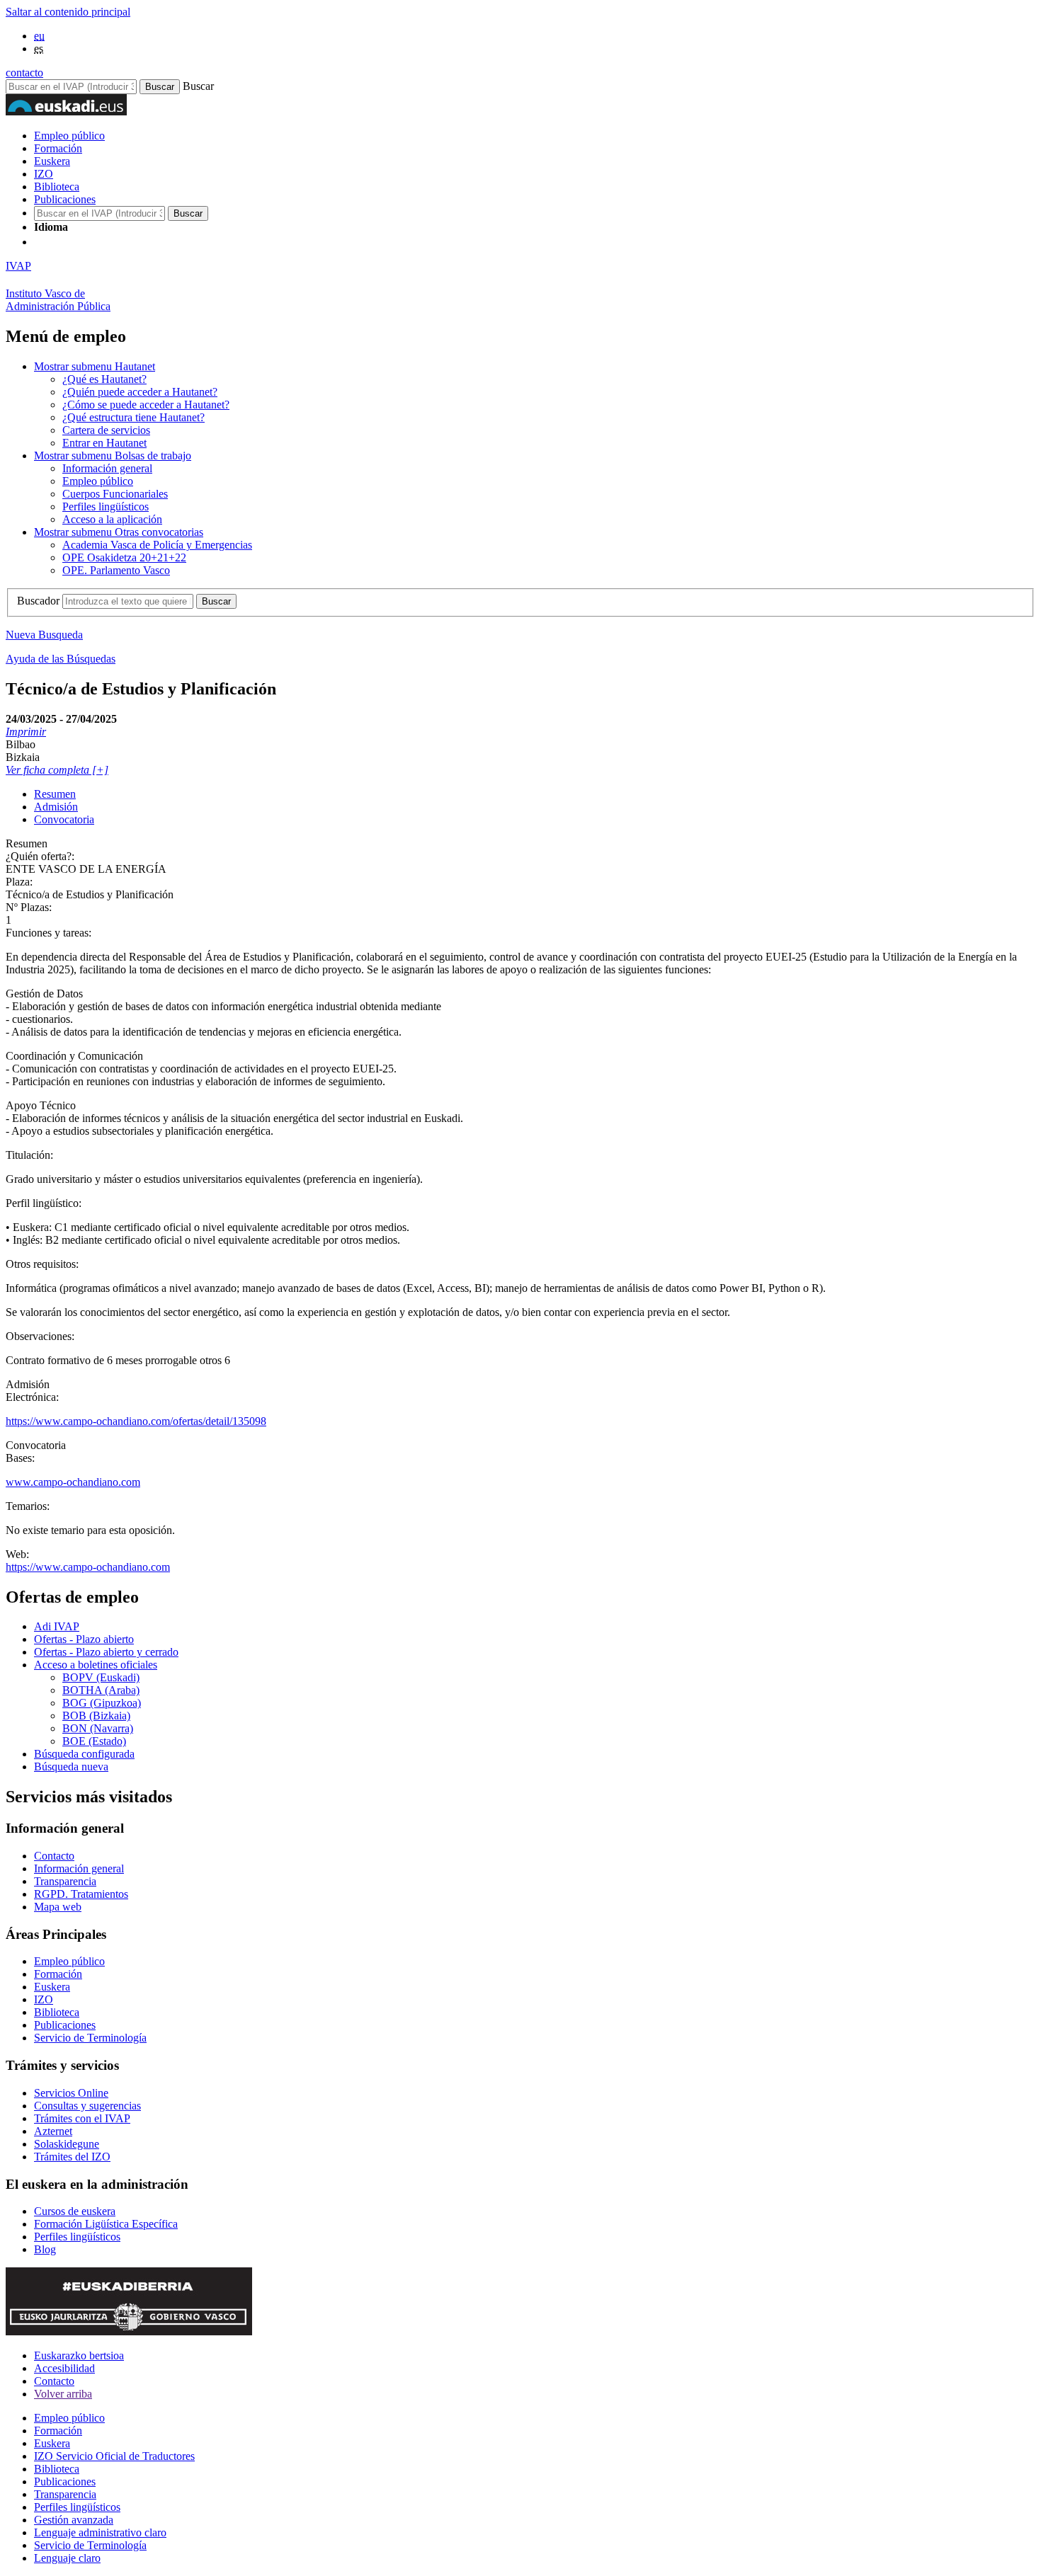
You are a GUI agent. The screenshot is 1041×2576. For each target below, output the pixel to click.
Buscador (38, 601)
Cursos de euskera (75, 2211)
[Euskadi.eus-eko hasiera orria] (87, 242)
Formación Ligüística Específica (106, 2224)
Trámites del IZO (72, 2157)
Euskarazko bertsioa (79, 2355)
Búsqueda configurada (84, 1754)
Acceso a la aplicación (112, 519)
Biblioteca (57, 187)
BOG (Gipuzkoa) (102, 1703)
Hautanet (95, 366)
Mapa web (58, 1907)
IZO (44, 174)
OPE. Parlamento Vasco (116, 570)
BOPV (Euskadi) (101, 1677)
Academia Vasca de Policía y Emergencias (157, 545)
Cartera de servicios (106, 430)
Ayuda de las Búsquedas (61, 659)
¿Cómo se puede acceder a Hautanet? (146, 405)
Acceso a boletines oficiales (96, 1665)
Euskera (52, 161)
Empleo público (69, 136)
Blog (45, 2249)
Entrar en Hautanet (104, 443)
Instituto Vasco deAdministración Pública (58, 300)
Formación (58, 148)
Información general (107, 468)
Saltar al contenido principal (68, 12)
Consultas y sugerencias (87, 2106)
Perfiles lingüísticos (106, 506)
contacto (24, 73)
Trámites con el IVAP (82, 2118)
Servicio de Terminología (90, 2038)
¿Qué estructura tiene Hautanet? (133, 417)
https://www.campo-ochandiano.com (88, 1567)
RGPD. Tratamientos (81, 1894)
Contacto (54, 1856)
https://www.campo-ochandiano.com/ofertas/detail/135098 (136, 1421)
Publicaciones (65, 199)
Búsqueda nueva (71, 1767)
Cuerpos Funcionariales (115, 494)
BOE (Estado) (94, 1741)
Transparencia (65, 1881)
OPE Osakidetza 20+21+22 (124, 557)
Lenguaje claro (67, 2558)
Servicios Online (71, 2093)
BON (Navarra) (98, 1728)
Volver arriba (63, 2394)
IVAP (18, 266)
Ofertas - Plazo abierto (84, 1639)
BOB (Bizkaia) (96, 1716)
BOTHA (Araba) (101, 1690)
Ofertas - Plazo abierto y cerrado (106, 1652)
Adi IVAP (57, 1626)
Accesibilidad (64, 2368)
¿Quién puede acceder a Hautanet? (140, 392)
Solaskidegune (67, 2144)
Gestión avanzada (74, 2520)
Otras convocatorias (119, 532)
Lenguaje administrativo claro (100, 2532)
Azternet (53, 2131)
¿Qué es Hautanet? (104, 379)
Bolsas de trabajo (113, 456)
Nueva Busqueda (44, 635)
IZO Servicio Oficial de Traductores (114, 2456)
